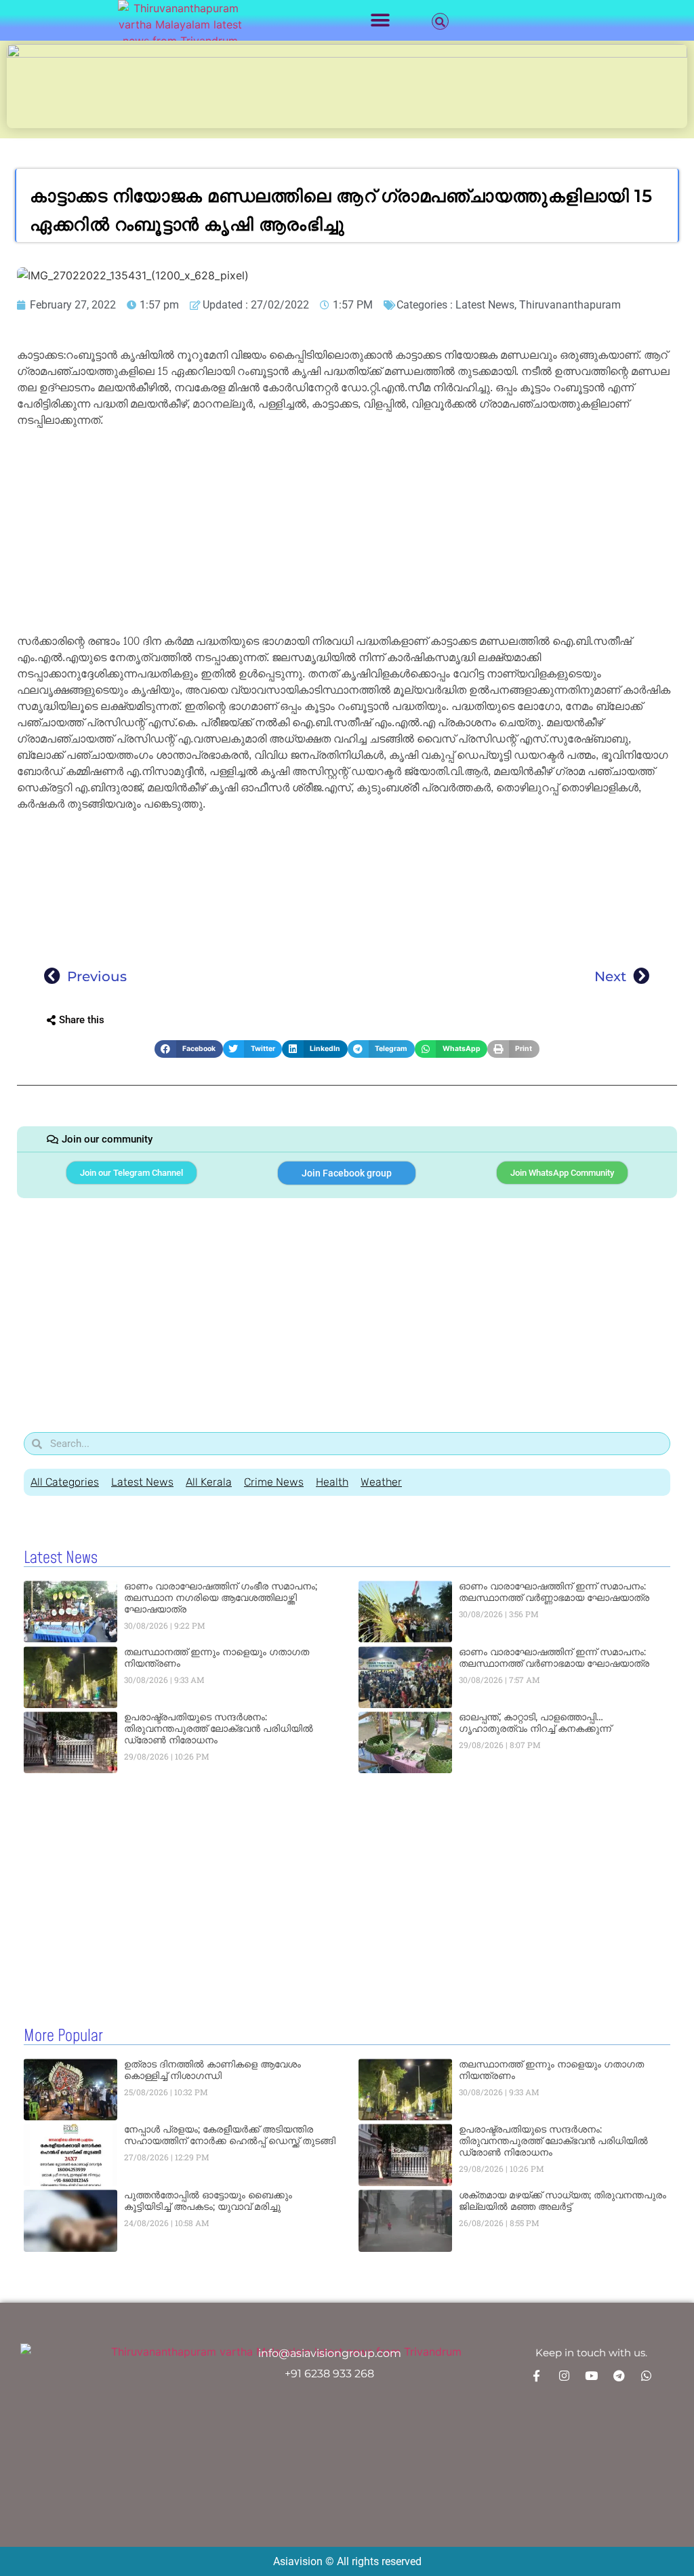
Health (332, 1482)
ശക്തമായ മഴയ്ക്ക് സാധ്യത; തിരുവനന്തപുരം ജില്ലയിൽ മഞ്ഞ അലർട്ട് (563, 2201)
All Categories (65, 1482)
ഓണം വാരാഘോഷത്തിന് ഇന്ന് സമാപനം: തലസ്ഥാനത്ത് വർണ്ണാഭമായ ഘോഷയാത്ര (554, 1592)
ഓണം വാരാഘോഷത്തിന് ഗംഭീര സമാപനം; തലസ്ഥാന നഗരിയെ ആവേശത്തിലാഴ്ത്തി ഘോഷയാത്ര (221, 1598)
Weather (381, 1482)
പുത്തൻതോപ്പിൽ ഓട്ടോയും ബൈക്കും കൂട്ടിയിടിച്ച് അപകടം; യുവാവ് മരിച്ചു (208, 2201)
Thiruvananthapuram (570, 305)
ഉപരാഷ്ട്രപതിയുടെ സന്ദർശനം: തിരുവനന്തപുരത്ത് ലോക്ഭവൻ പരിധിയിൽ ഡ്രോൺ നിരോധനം (219, 1728)
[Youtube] (591, 2375)
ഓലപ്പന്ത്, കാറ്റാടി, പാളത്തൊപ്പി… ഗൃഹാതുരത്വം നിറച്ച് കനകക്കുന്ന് (535, 1723)
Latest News (485, 305)
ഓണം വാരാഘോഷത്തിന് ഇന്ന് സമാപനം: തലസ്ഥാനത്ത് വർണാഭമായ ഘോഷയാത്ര (554, 1658)
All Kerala (209, 1482)
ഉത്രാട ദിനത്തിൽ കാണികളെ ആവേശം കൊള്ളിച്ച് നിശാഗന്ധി (212, 2070)
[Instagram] (564, 2375)
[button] (381, 21)
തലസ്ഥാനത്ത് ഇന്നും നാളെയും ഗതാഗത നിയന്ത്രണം (217, 1658)
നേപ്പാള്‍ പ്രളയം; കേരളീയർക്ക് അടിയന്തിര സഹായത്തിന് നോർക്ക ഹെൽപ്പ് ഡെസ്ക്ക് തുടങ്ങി (230, 2135)
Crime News (274, 1482)
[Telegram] (619, 2375)
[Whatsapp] (646, 2375)
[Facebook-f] (537, 2375)
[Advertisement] (347, 533)
